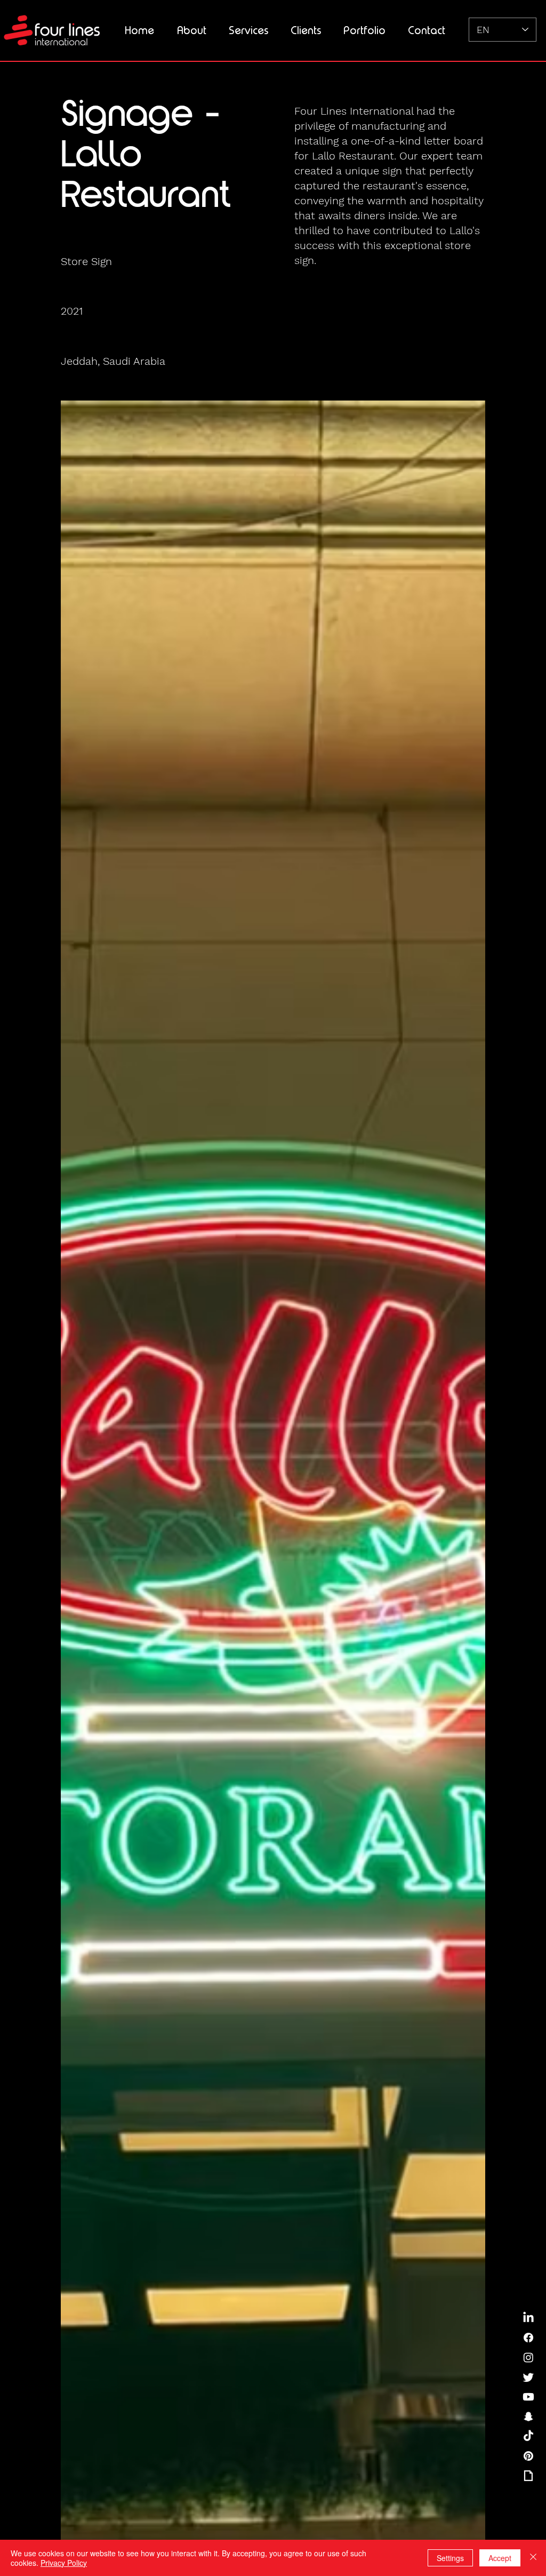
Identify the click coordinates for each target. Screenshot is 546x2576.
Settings (450, 2558)
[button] (248, 30)
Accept (500, 2558)
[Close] (533, 2558)
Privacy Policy (64, 2563)
